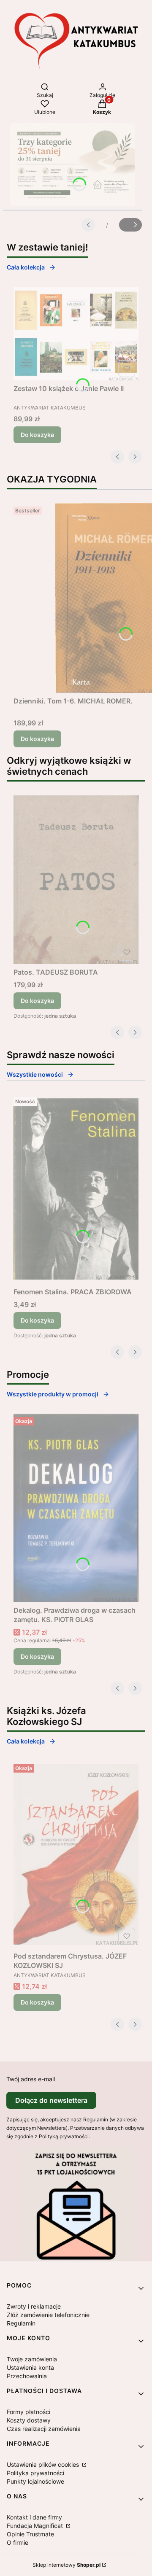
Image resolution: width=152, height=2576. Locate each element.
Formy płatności (28, 2412)
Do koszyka (37, 435)
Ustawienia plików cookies (44, 2464)
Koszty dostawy (29, 2420)
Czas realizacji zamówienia (44, 2429)
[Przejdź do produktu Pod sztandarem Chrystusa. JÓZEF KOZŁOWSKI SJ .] (76, 1854)
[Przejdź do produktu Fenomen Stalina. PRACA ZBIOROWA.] (76, 1189)
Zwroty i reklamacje (34, 2306)
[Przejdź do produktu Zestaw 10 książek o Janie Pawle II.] (76, 334)
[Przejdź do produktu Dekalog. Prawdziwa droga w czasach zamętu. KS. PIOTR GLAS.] (76, 1508)
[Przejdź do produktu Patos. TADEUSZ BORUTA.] (76, 880)
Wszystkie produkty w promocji (53, 1394)
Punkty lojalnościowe (35, 2481)
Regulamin (21, 2323)
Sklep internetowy (66, 2565)
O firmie (18, 2542)
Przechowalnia (27, 2376)
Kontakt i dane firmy (34, 2517)
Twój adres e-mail (31, 2079)
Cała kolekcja (26, 267)
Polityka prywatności (35, 2473)
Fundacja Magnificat (36, 2526)
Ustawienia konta (30, 2367)
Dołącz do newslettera (51, 2100)
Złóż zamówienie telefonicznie (48, 2315)
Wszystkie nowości (35, 1074)
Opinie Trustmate (30, 2534)
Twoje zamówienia (32, 2359)
